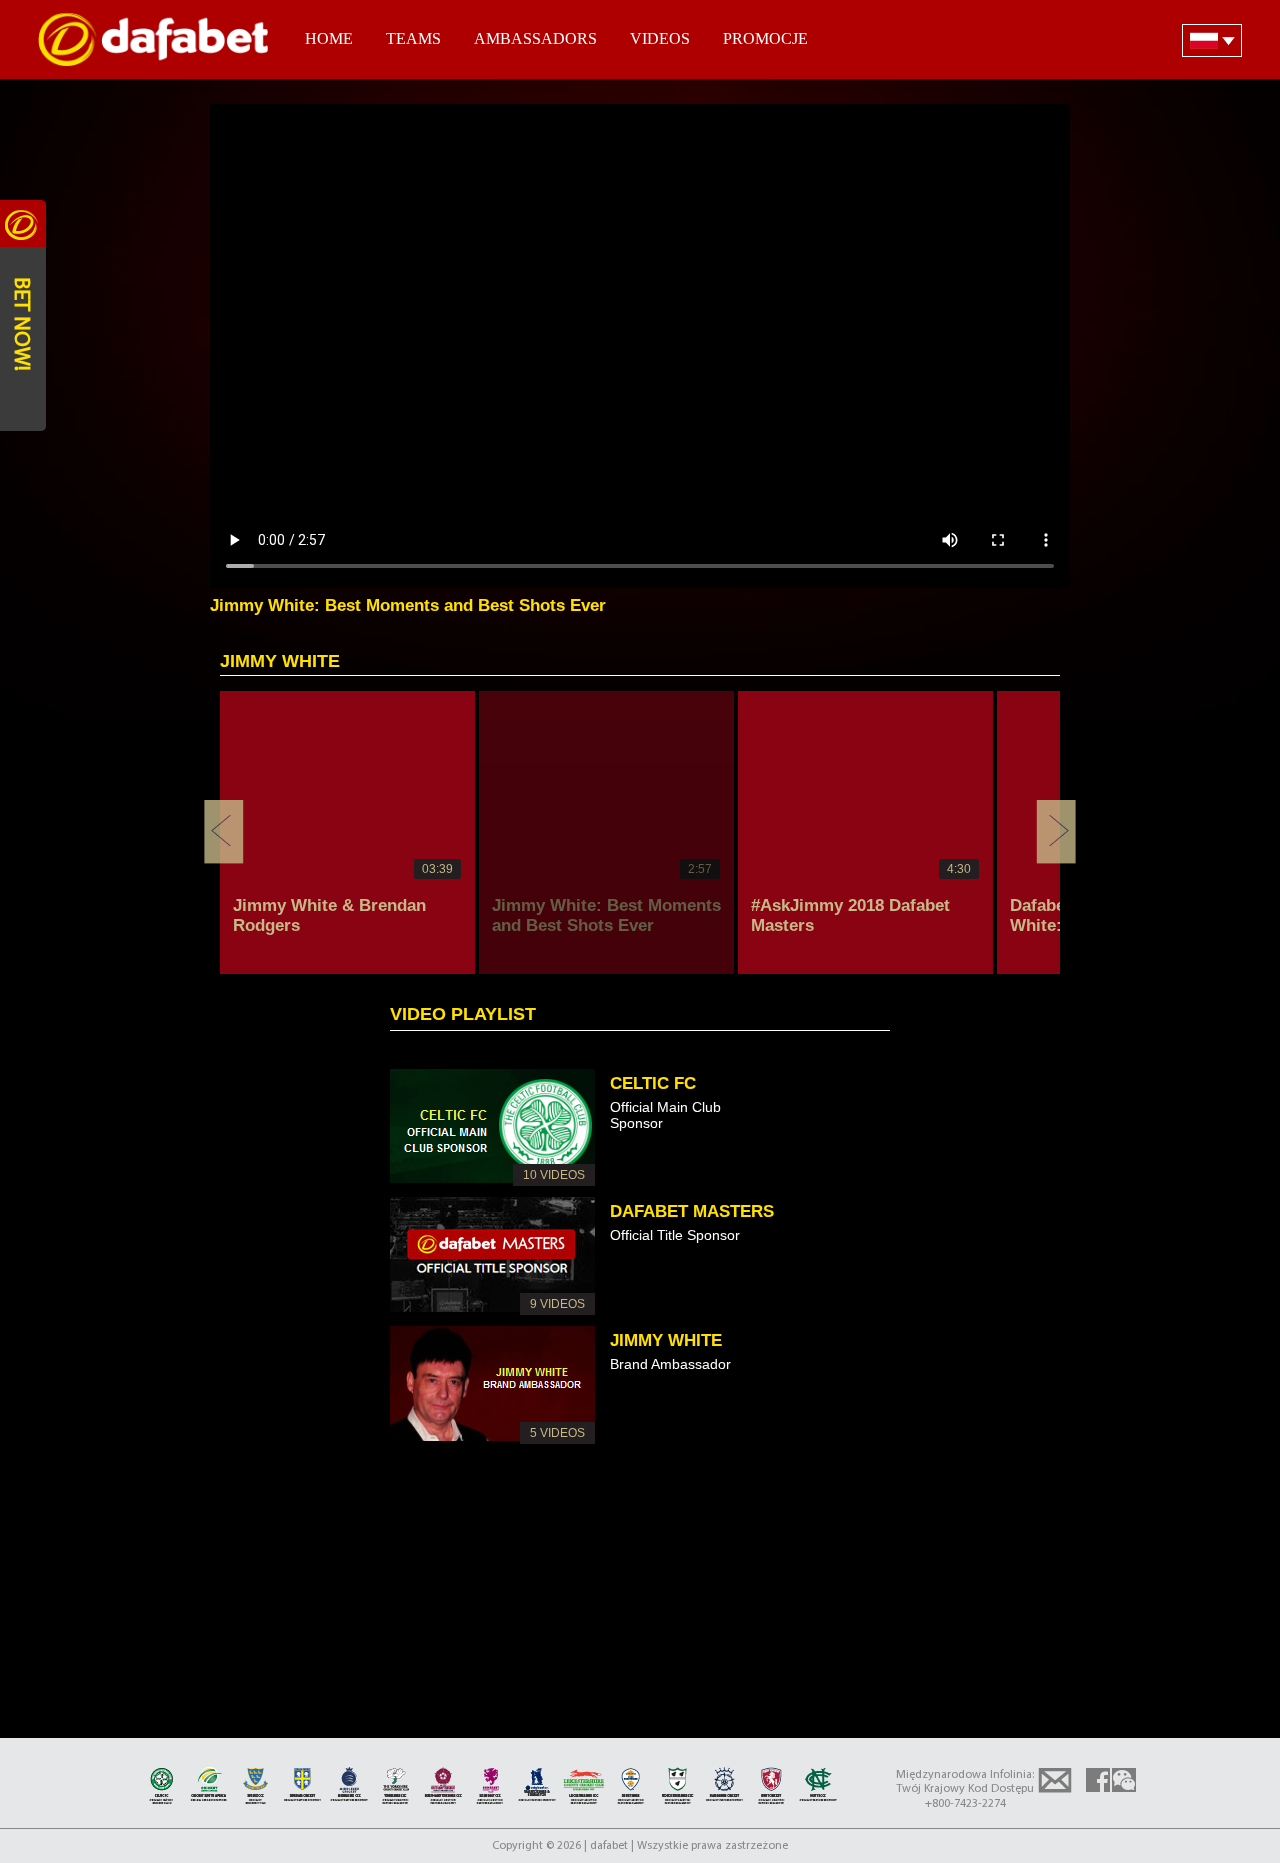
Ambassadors (535, 38)
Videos (660, 38)
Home (329, 38)
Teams (413, 38)
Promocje (765, 38)
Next (1056, 832)
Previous (224, 832)
